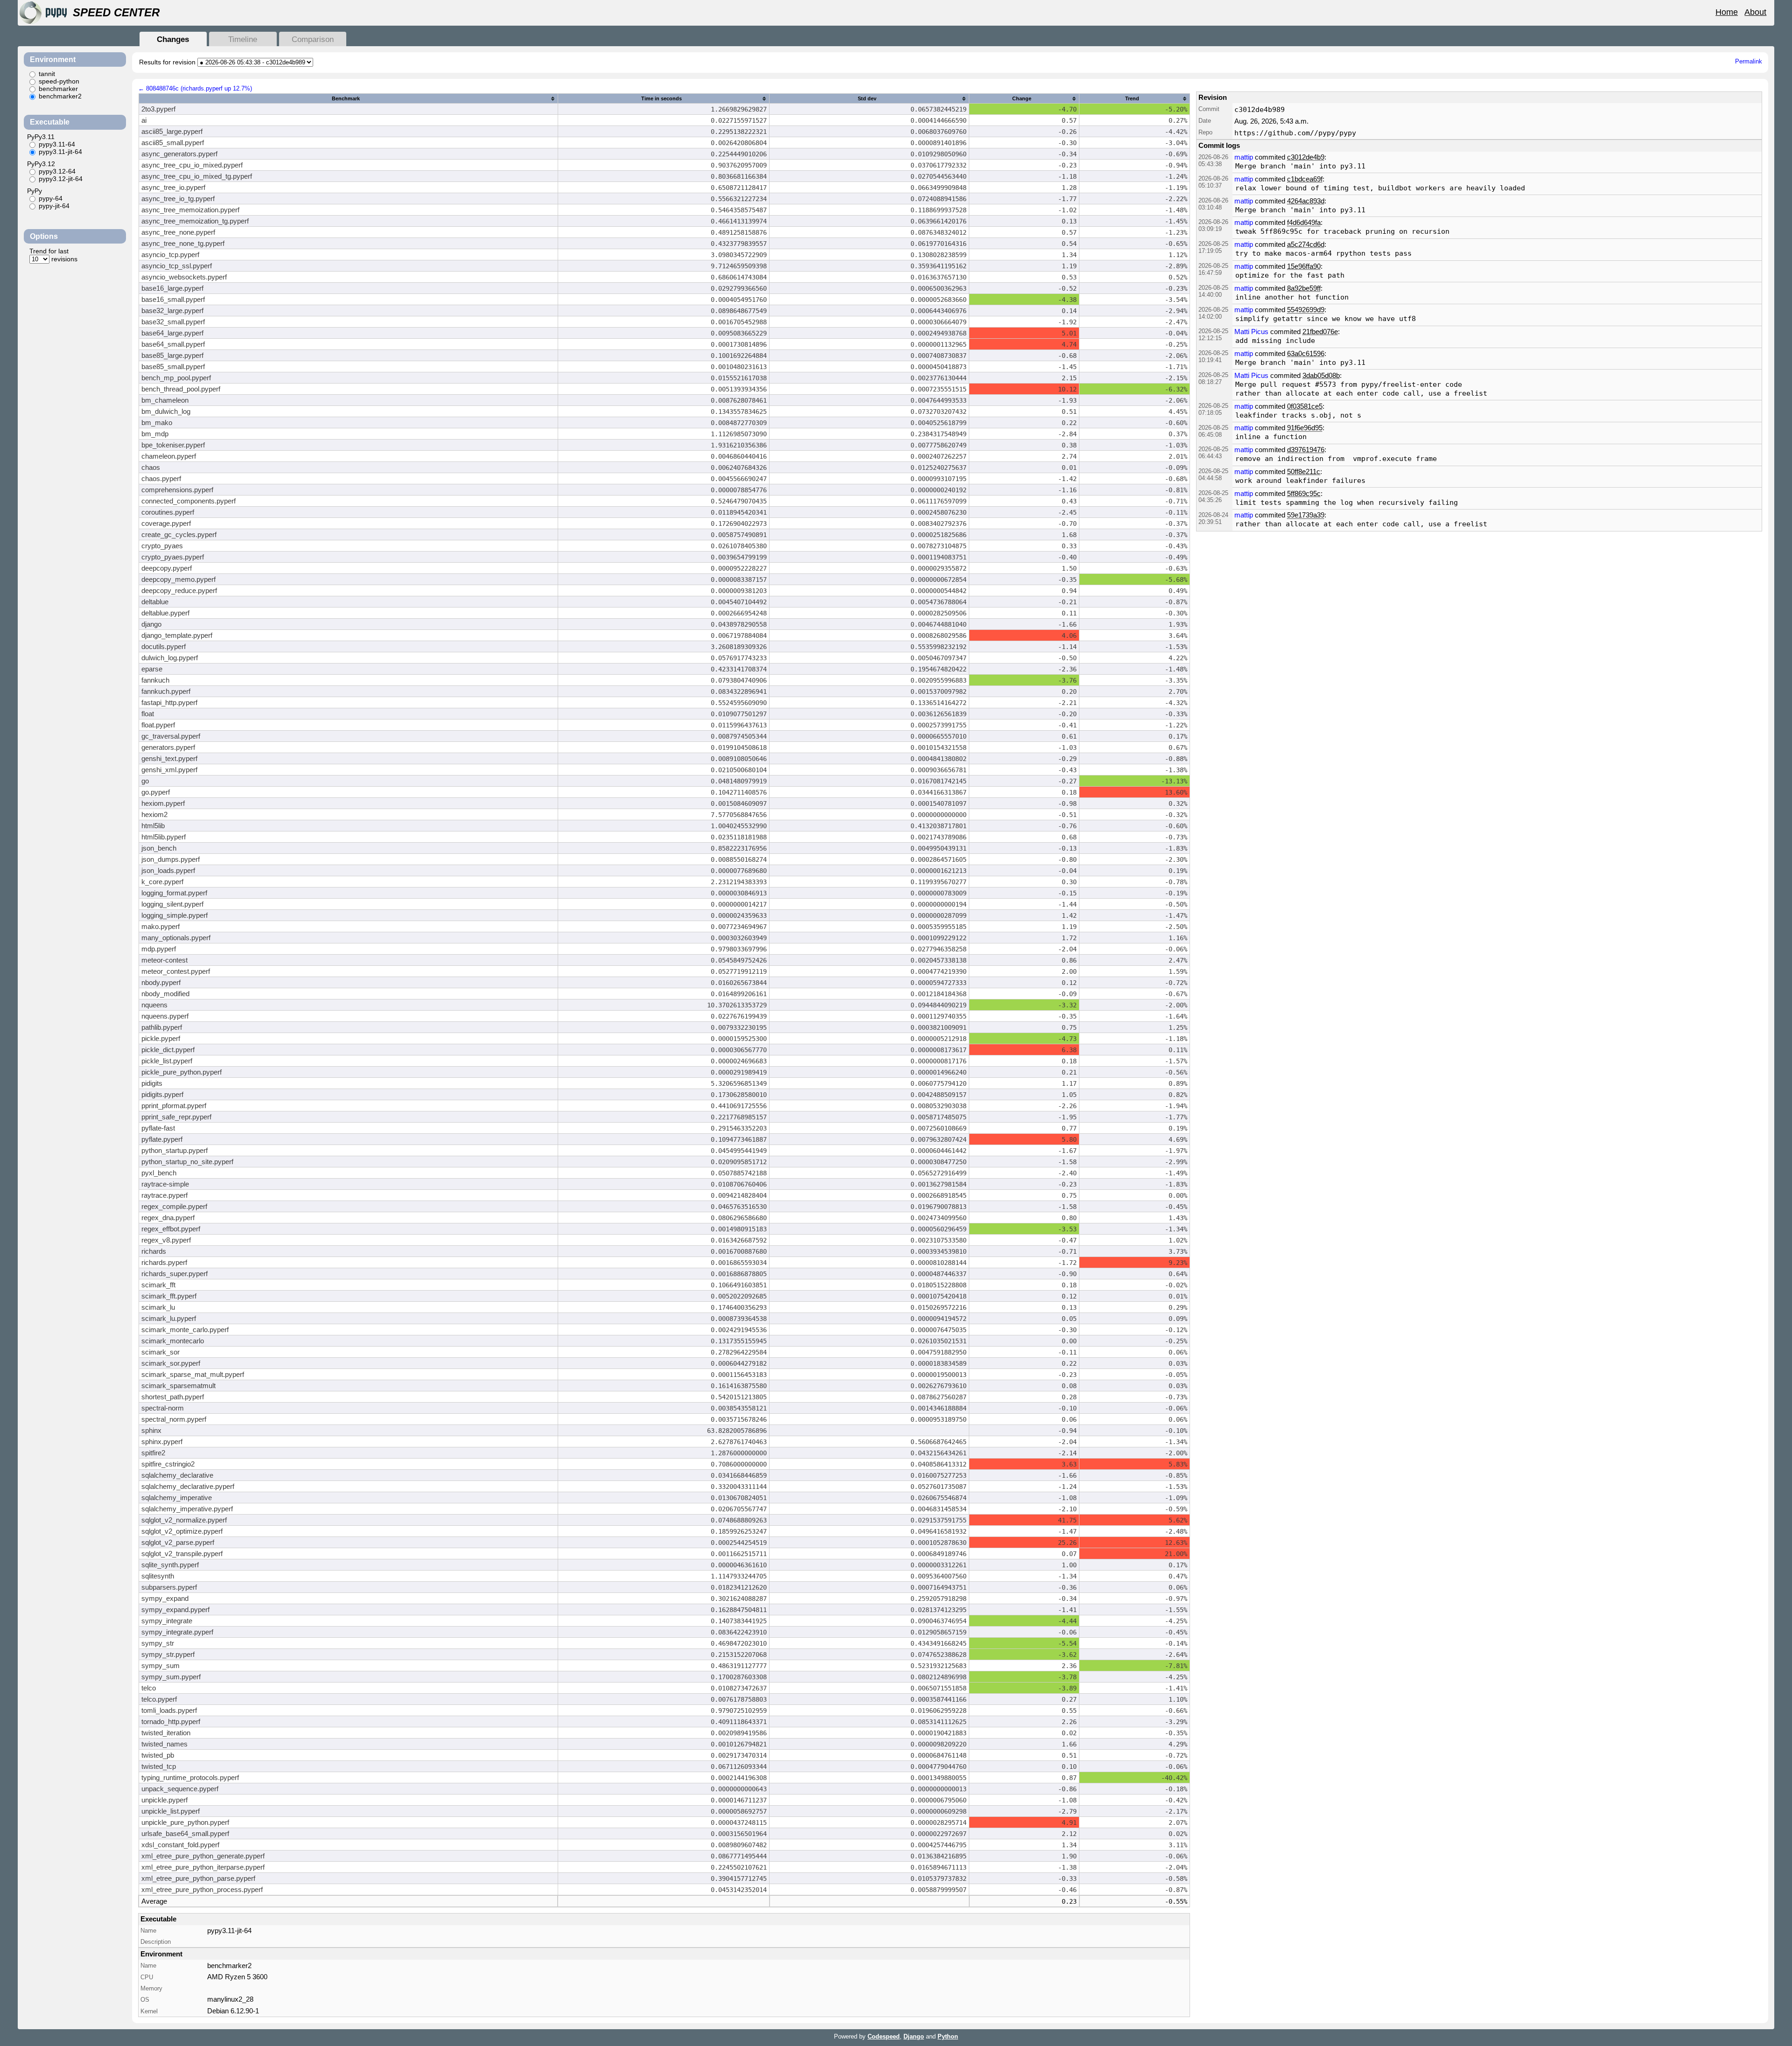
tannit (47, 74)
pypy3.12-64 (57, 171)
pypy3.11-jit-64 (60, 152)
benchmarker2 (60, 96)
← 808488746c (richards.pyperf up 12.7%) (195, 88)
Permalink (1749, 61)
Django (914, 2036)
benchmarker (58, 89)
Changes (173, 39)
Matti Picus (1251, 332)
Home (1727, 12)
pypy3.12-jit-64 (61, 179)
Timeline (243, 39)
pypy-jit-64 (54, 206)
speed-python (59, 81)
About (1755, 12)
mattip (1244, 157)
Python (948, 2036)
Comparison (313, 39)
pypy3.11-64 (57, 144)
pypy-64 (51, 198)
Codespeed (884, 2036)
